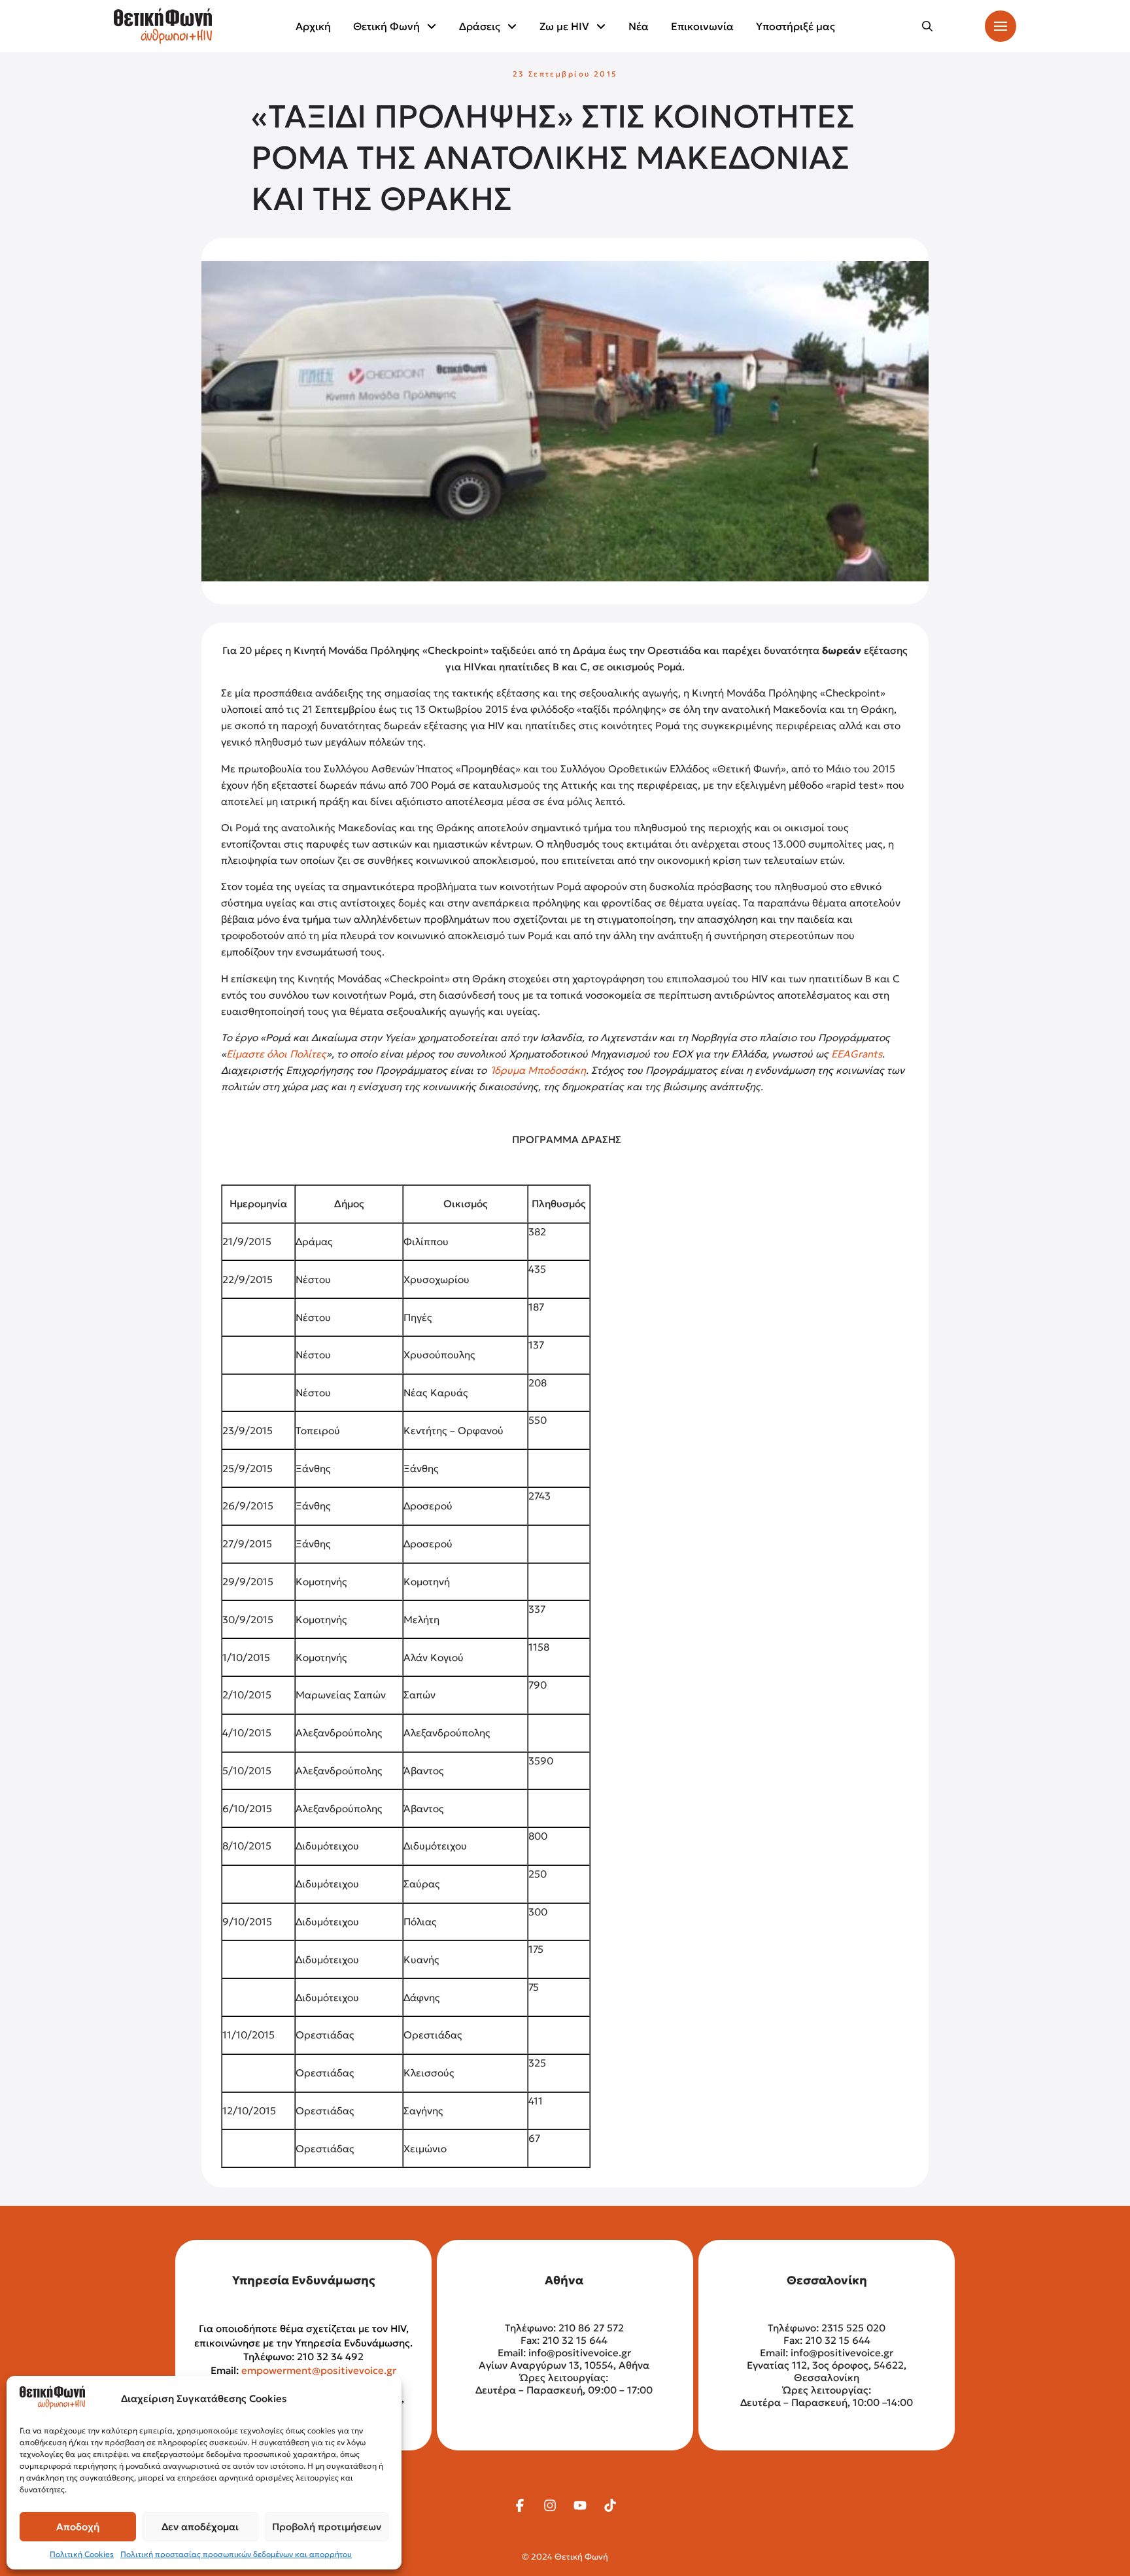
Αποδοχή (78, 2527)
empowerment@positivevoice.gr (319, 2370)
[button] (927, 26)
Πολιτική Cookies (82, 2554)
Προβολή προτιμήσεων (327, 2527)
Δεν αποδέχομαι (200, 2527)
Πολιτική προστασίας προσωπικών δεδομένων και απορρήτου (236, 2554)
